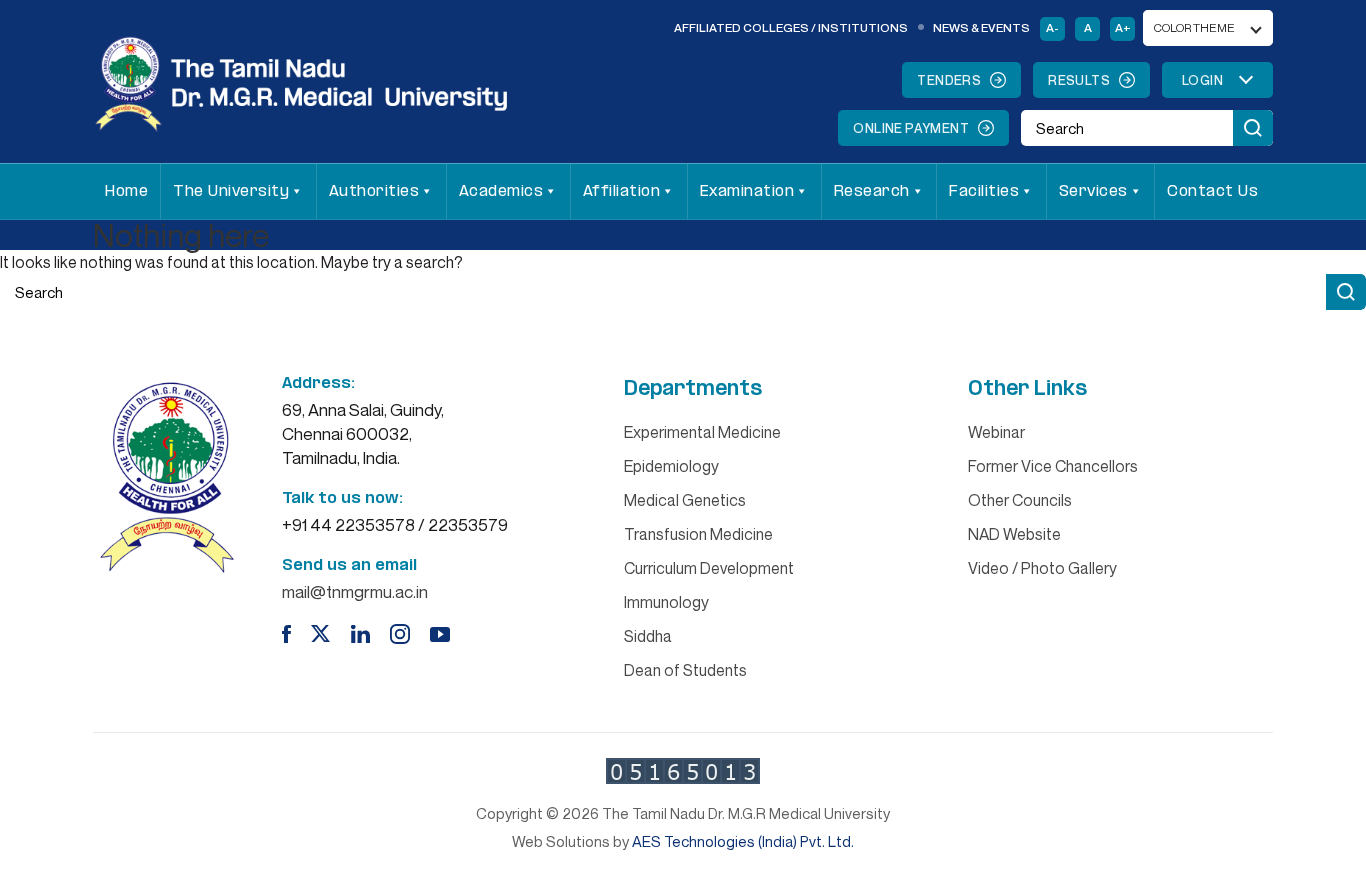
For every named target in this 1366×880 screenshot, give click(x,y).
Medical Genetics (685, 500)
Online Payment (911, 128)
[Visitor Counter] (683, 771)
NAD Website (1014, 534)
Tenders (949, 80)
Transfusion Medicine (698, 534)
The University (231, 191)
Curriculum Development (709, 568)
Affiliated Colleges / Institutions (791, 27)
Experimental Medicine (702, 432)
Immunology (666, 602)
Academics (501, 191)
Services (1093, 191)
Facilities (984, 191)
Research (872, 191)
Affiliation (622, 191)
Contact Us (1212, 191)
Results (1079, 80)
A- (1052, 27)
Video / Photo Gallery (1042, 568)
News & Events (981, 27)
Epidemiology (671, 466)
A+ (1123, 27)
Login (1202, 80)
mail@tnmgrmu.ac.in (355, 591)
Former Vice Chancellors (1053, 466)
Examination (747, 191)
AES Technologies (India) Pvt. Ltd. (743, 841)
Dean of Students (685, 670)
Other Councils (1020, 500)
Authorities (374, 191)
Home (126, 191)
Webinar (996, 432)
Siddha (648, 636)
